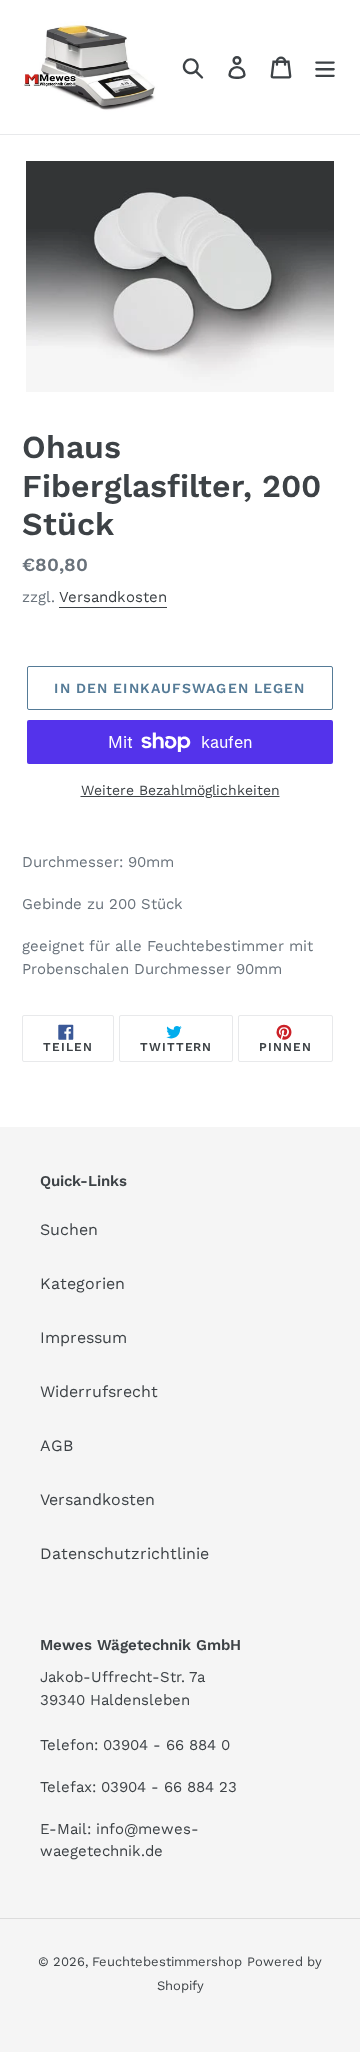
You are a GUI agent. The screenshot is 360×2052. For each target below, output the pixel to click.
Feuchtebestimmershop (167, 1961)
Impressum (83, 1337)
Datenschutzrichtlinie (124, 1553)
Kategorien (82, 1283)
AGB (56, 1445)
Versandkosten (113, 597)
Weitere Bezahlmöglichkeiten (180, 790)
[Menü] (325, 67)
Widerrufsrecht (99, 1391)
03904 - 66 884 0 (166, 1745)
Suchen (69, 1229)
